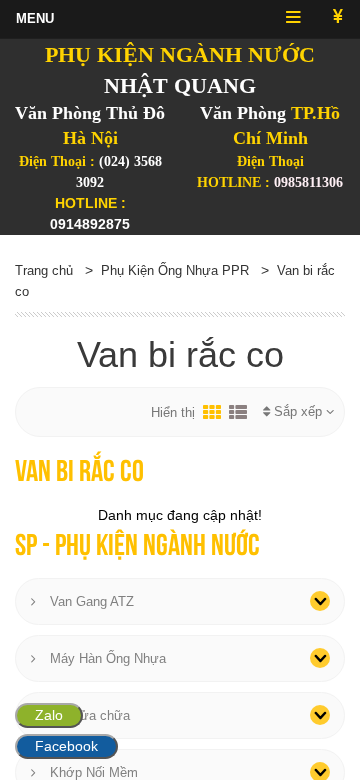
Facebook (66, 746)
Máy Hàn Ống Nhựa (106, 658)
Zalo (49, 715)
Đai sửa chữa (88, 715)
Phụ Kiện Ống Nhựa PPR (175, 270)
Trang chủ (44, 270)
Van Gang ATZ (90, 601)
